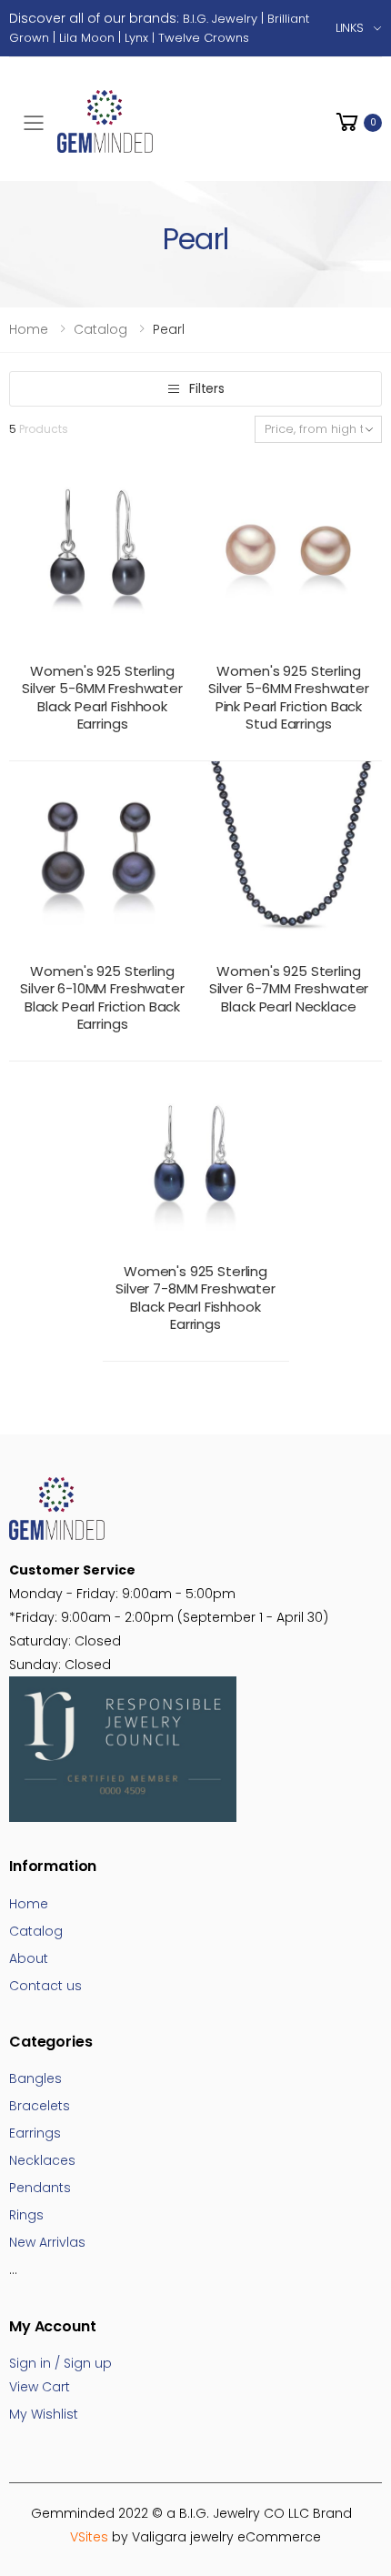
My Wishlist (44, 2414)
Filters (207, 388)
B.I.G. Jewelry (220, 19)
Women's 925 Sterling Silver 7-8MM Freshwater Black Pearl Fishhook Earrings (195, 1298)
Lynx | (141, 38)
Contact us (45, 1986)
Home (29, 329)
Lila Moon (87, 38)
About (29, 1958)
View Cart (40, 2387)
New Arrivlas (47, 2242)
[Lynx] (251, 38)
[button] (357, 122)
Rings (26, 2215)
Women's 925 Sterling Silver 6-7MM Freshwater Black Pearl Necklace (289, 989)
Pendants (40, 2188)
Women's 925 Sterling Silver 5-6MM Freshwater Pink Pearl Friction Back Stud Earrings (289, 698)
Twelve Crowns (204, 38)
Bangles (35, 2078)
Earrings (35, 2133)
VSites (89, 2537)
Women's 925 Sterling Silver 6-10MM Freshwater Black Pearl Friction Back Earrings (102, 998)
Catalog (100, 329)
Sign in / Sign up (60, 2363)
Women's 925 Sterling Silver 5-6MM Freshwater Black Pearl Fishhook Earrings (102, 698)
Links (350, 28)
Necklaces (42, 2160)
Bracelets (40, 2106)
